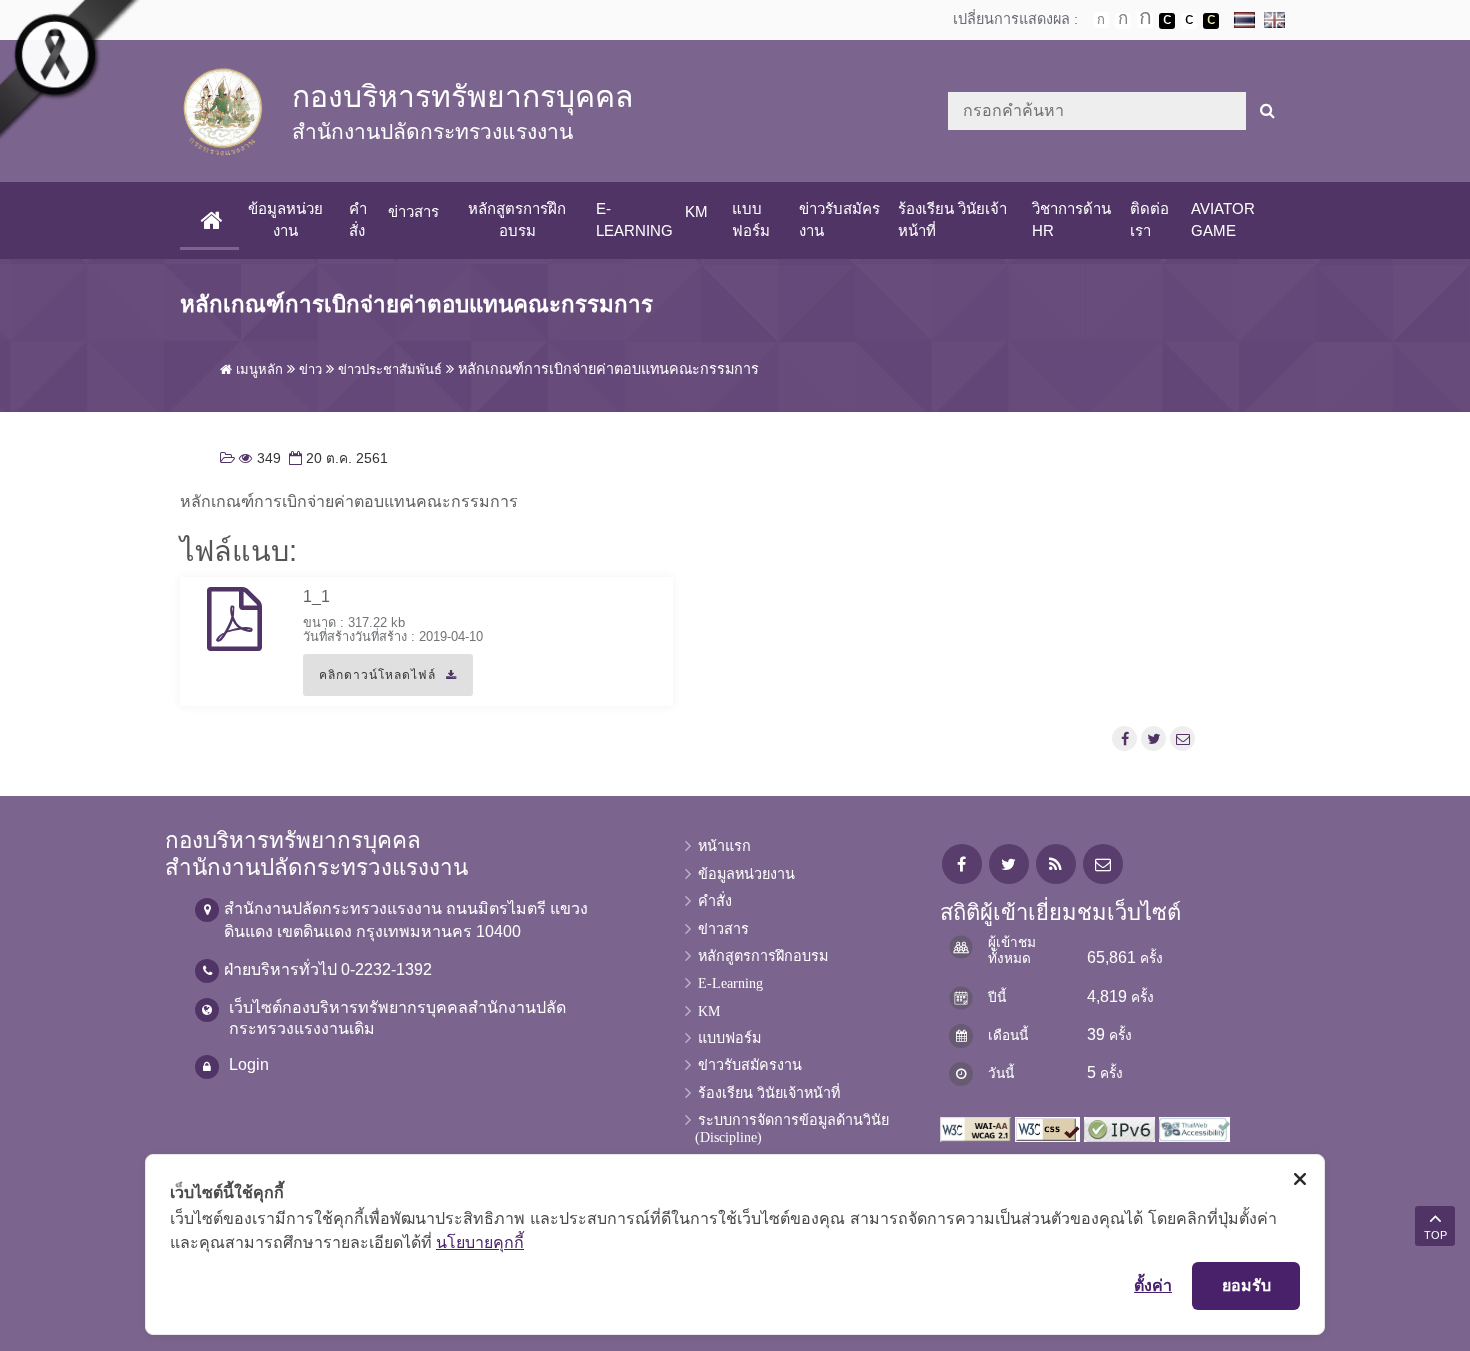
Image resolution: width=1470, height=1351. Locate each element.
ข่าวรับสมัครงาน (839, 219)
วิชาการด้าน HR (1071, 219)
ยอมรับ (1246, 1285)
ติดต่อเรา (1149, 219)
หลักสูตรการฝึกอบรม (517, 219)
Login (249, 1064)
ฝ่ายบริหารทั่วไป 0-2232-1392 (328, 969)
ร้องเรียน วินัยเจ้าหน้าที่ (952, 219)
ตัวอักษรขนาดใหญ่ (1145, 20)
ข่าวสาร (413, 211)
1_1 (316, 596)
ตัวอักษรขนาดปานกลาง (1123, 21)
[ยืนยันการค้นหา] (1267, 111)
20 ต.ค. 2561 (336, 458)
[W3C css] (1047, 1127)
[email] (1103, 864)
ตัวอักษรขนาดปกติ (1101, 20)
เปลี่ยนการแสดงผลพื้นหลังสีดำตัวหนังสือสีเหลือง (1211, 21)
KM (696, 211)
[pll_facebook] (1125, 739)
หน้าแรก (724, 846)
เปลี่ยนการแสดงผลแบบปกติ (1189, 21)
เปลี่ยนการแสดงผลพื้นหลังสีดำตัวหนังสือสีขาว (1167, 21)
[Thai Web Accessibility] (1194, 1127)
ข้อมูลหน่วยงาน (285, 219)
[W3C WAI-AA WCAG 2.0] (975, 1127)
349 (260, 458)
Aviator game (1223, 219)
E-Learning (634, 219)
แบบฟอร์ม (751, 219)
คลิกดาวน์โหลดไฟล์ (369, 682)
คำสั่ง (358, 219)
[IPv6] (1119, 1127)
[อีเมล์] (1183, 739)
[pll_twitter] (1153, 739)
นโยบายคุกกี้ (480, 1242)
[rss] (1056, 864)
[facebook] (962, 864)
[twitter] (1009, 864)
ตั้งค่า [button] (1153, 1285)
